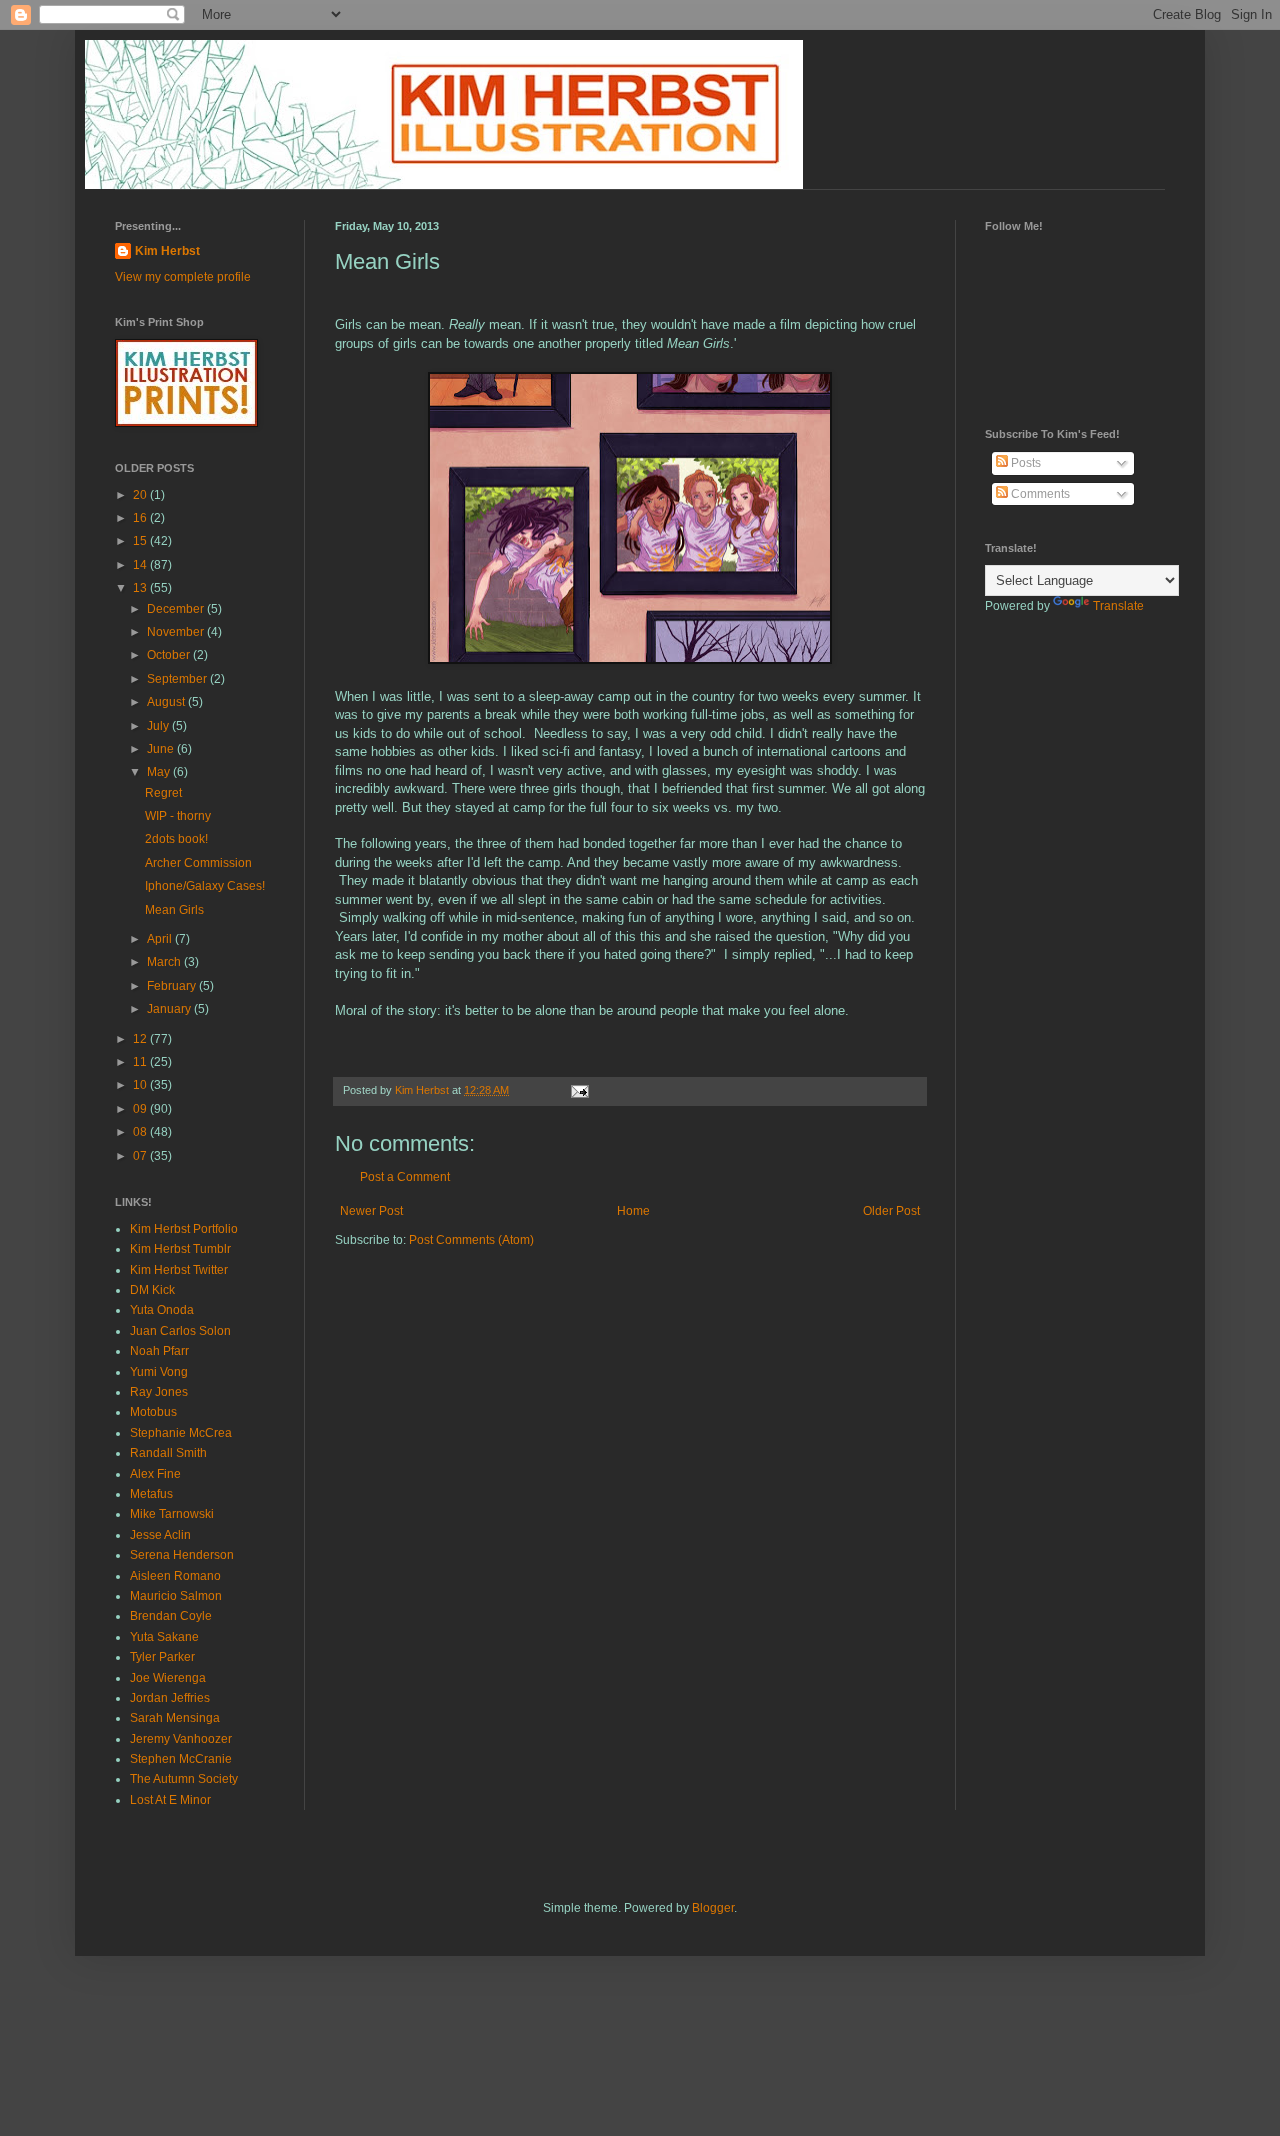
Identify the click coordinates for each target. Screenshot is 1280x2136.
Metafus (151, 1494)
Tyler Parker (162, 1657)
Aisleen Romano (175, 1576)
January (170, 1009)
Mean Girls (174, 910)
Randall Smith (168, 1453)
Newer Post (371, 1211)
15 (141, 541)
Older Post (891, 1211)
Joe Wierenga (168, 1678)
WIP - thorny (178, 816)
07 (141, 1156)
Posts (1024, 463)
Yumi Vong (159, 1372)
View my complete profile (183, 277)
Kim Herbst (423, 1090)
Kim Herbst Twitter (179, 1270)
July (159, 726)
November (177, 632)
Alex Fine (155, 1474)
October (170, 655)
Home (633, 1211)
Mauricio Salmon (176, 1596)
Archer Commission (198, 863)
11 (141, 1062)
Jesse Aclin (160, 1535)
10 (141, 1085)
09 (141, 1109)
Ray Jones (159, 1392)
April (161, 939)
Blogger (713, 1908)
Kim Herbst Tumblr (180, 1249)
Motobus (153, 1412)
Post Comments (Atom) (471, 1240)
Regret (163, 793)
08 (141, 1132)
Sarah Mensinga (175, 1718)
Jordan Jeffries (170, 1698)
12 (141, 1039)
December (177, 609)
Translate (1118, 606)
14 (141, 565)
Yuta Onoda (162, 1310)
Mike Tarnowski (172, 1514)
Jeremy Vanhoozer (181, 1739)
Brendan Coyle (171, 1616)
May (160, 772)
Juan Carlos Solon (180, 1331)
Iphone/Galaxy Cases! (205, 886)
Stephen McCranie (181, 1759)
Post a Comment (405, 1177)
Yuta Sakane (164, 1637)
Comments (1039, 494)
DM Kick (152, 1290)
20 (141, 495)
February (173, 986)
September (178, 679)
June (162, 749)
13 (141, 588)
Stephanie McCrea (181, 1433)
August (167, 702)
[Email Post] (579, 1090)
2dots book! (176, 839)
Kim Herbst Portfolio (184, 1229)
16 (141, 518)
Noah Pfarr (159, 1351)
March (165, 962)
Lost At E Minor (170, 1800)
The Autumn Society (184, 1779)
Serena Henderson (182, 1555)
